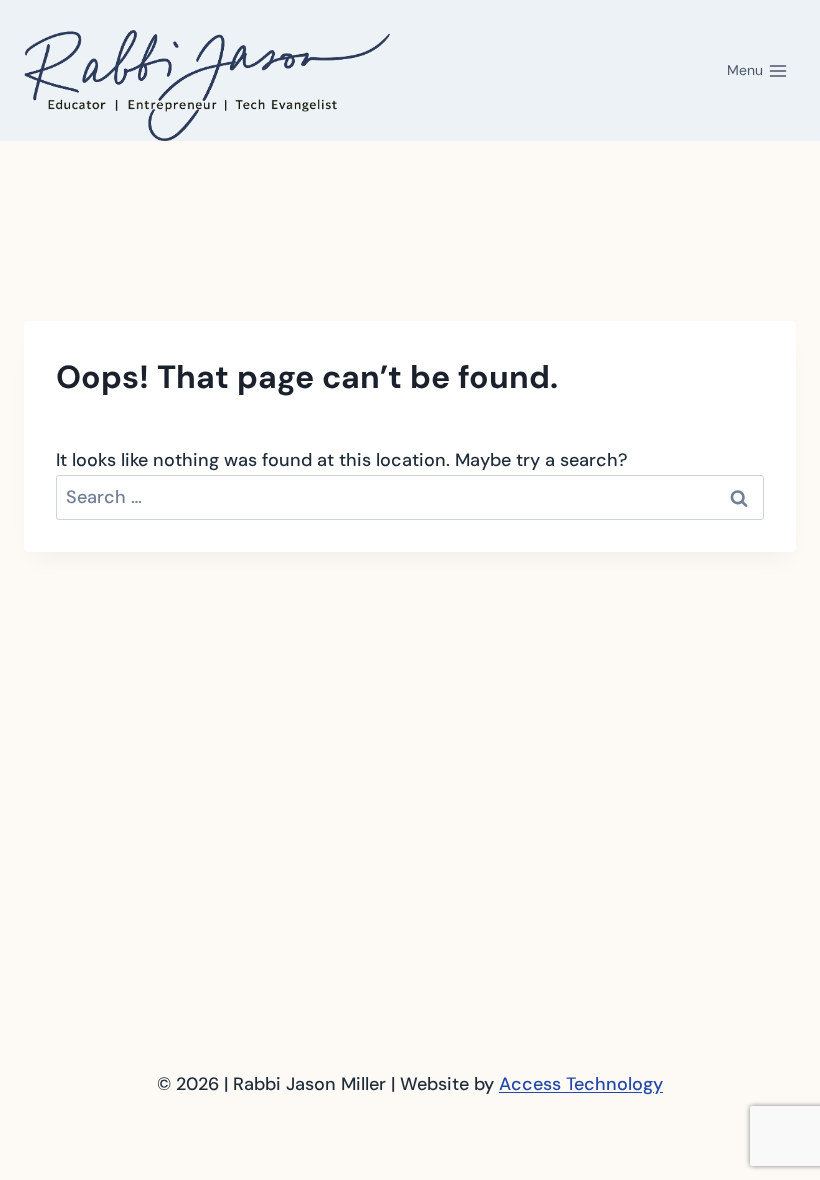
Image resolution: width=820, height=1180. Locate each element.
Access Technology (581, 1084)
